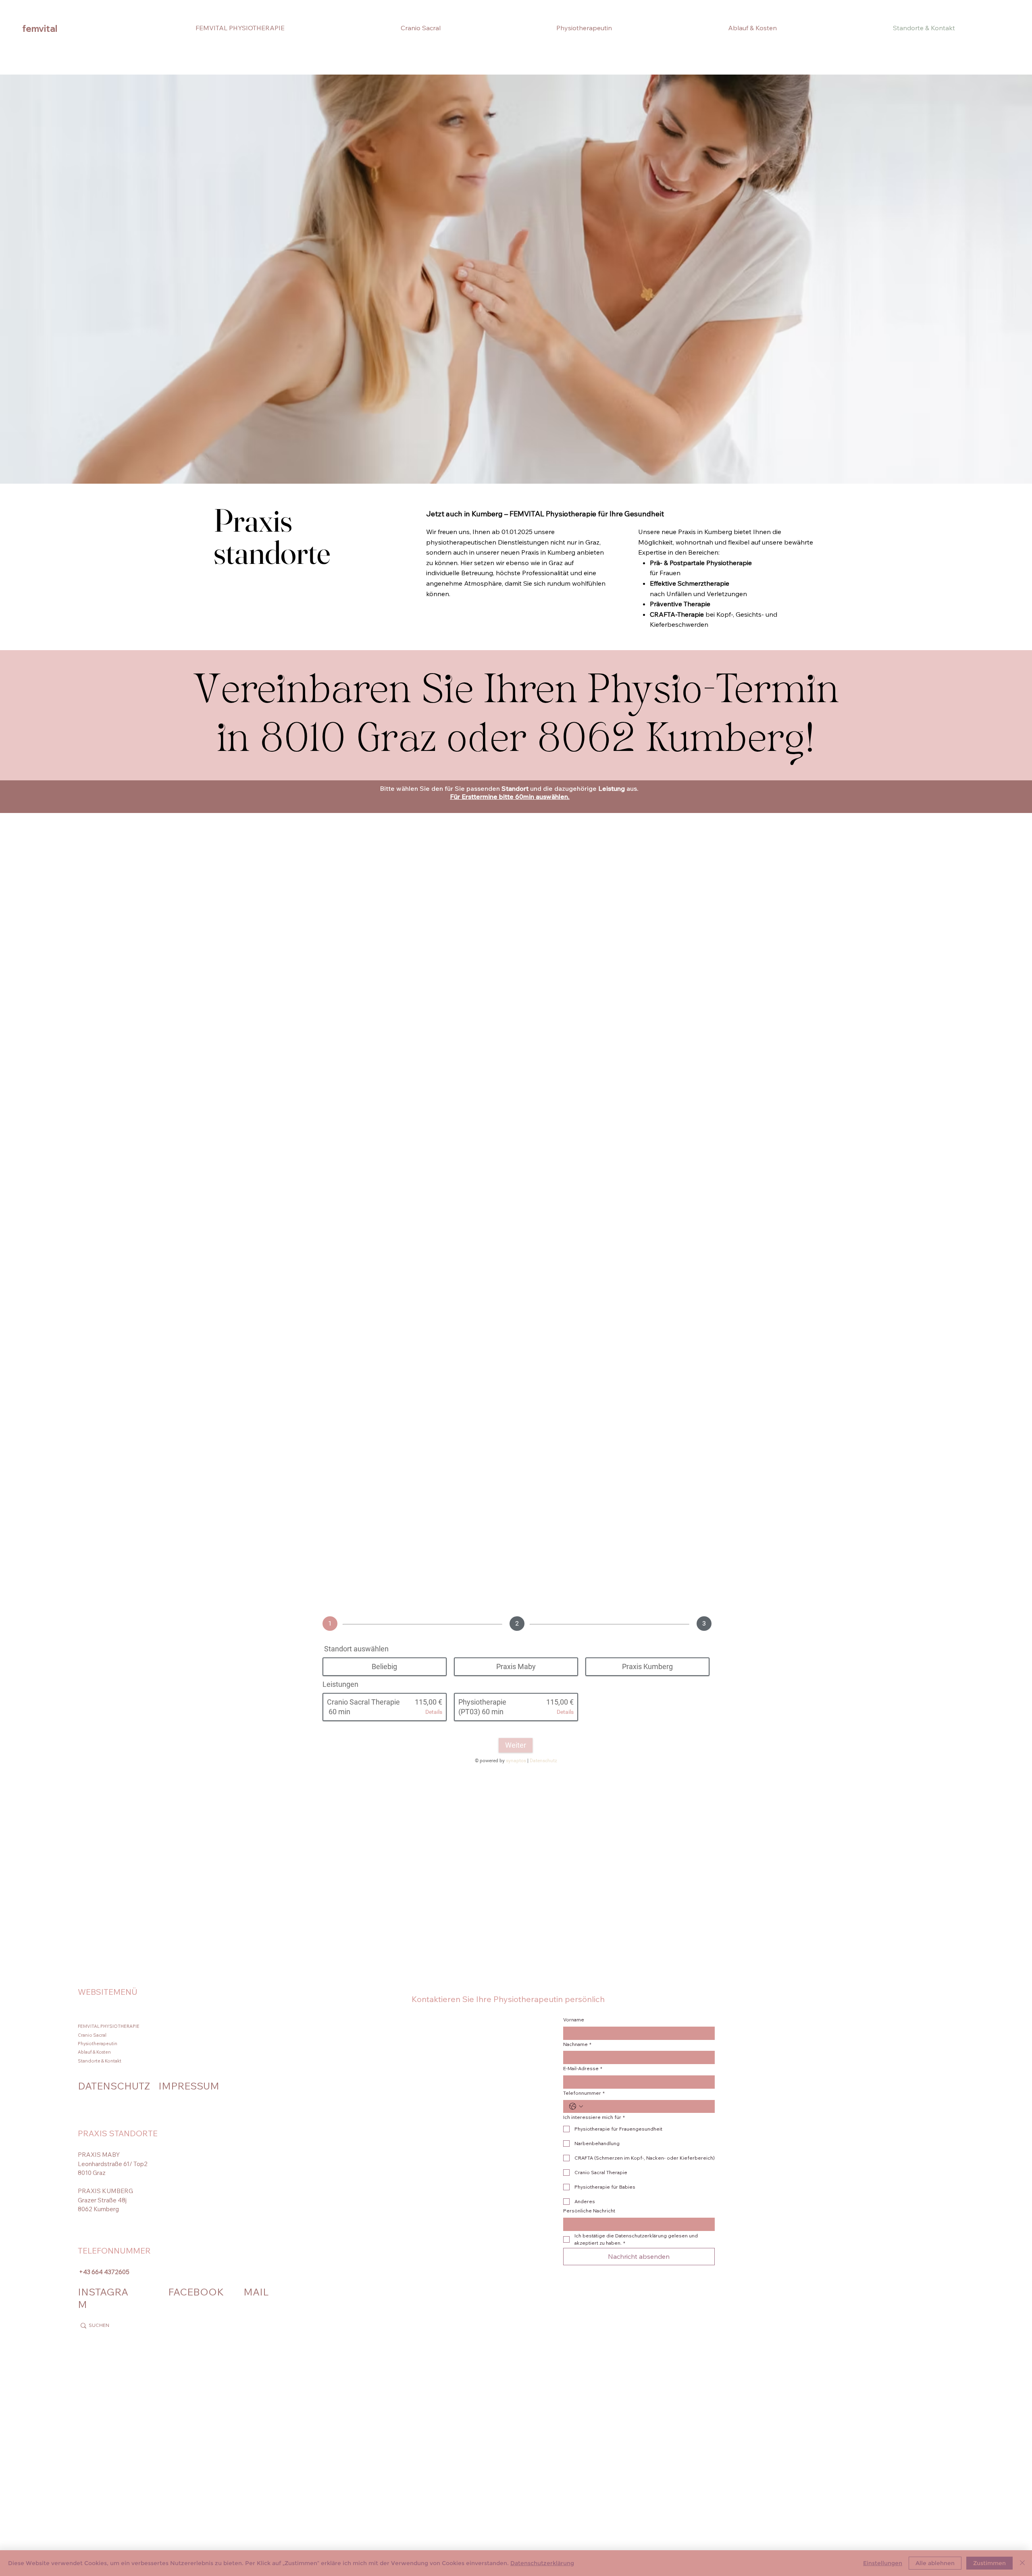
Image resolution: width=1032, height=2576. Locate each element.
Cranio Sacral (92, 2035)
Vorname (574, 2020)
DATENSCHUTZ (114, 2086)
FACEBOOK (196, 2292)
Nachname (577, 2044)
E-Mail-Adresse (583, 2068)
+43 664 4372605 (104, 2272)
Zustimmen (989, 2563)
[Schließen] (1022, 2563)
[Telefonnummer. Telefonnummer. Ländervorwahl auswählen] (576, 2106)
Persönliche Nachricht (589, 2211)
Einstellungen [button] (883, 2563)
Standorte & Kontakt (100, 2061)
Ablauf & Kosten (94, 2052)
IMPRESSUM (189, 2086)
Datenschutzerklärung (542, 2563)
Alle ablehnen (935, 2563)
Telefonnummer (584, 2093)
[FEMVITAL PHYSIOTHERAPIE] (283, 2026)
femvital (40, 29)
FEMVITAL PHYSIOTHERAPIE (109, 2026)
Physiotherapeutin (98, 2044)
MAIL (256, 2292)
